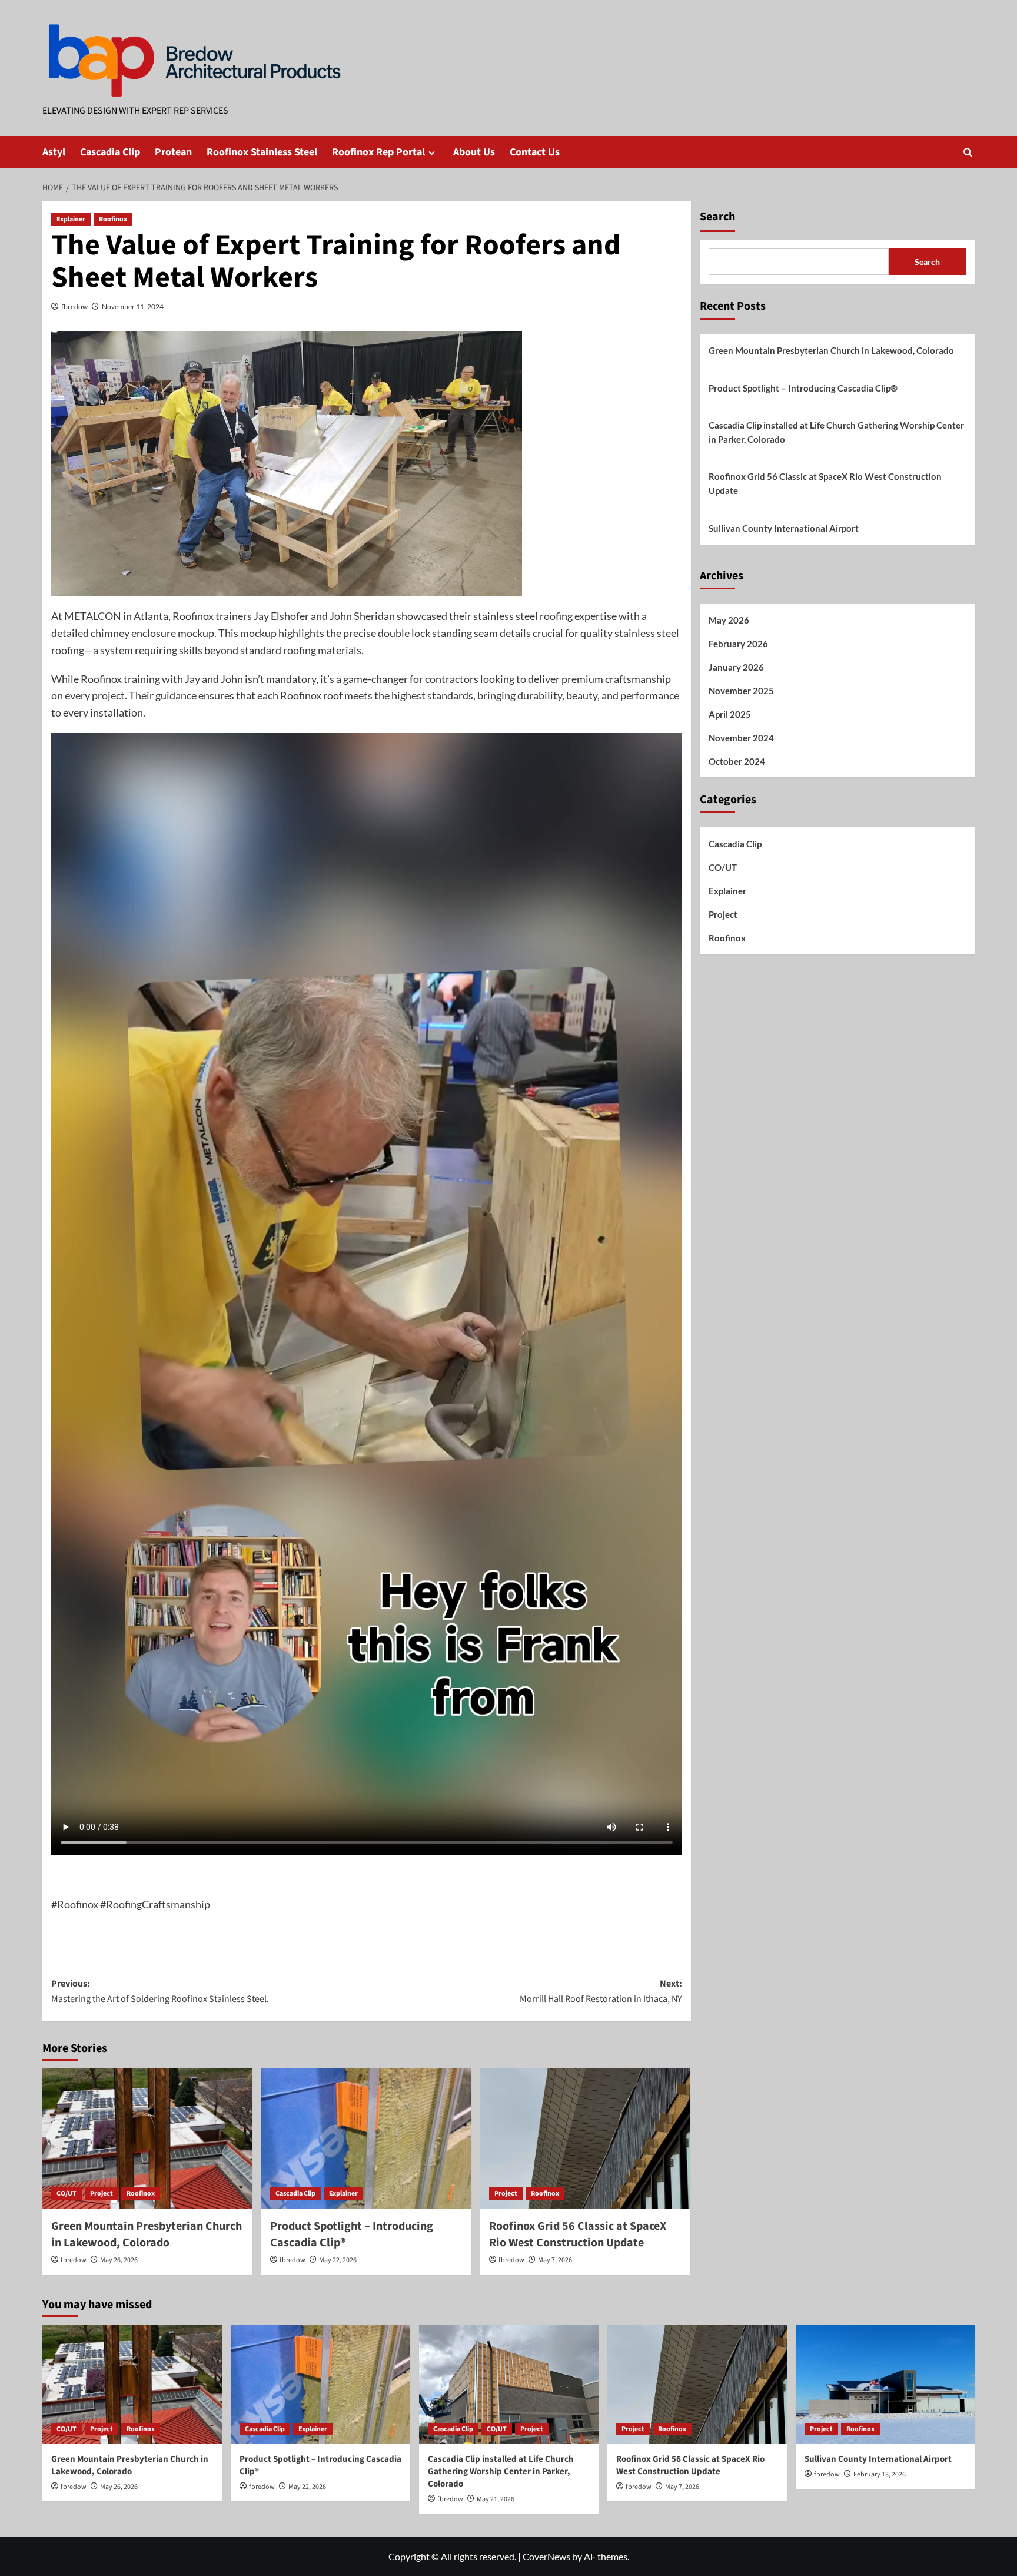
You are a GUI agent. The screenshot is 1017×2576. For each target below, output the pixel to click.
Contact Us (535, 152)
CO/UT (67, 2194)
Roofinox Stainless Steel (262, 152)
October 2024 (737, 761)
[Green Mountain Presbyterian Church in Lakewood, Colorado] (147, 2139)
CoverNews (546, 2556)
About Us (474, 152)
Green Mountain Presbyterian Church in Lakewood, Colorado (147, 2234)
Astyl (54, 152)
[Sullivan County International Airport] (885, 2384)
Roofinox (113, 219)
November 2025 (741, 691)
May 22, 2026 (338, 2260)
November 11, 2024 (133, 306)
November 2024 (741, 738)
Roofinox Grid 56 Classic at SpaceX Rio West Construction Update (578, 2234)
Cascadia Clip (110, 152)
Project (102, 2194)
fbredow (74, 306)
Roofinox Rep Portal (378, 152)
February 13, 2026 (880, 2474)
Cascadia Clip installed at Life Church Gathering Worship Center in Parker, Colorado (836, 432)
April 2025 (730, 714)
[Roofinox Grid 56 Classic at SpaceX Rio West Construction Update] (585, 2139)
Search (717, 217)
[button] (968, 152)
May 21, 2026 (496, 2499)
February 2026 (738, 644)
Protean (173, 152)
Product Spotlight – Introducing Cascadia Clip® (803, 388)
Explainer (71, 219)
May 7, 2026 (555, 2260)
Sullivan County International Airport (784, 528)
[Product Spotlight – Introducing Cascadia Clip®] (366, 2139)
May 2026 (729, 620)
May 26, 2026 (119, 2260)
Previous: (160, 1991)
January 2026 (736, 667)
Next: (601, 1991)
